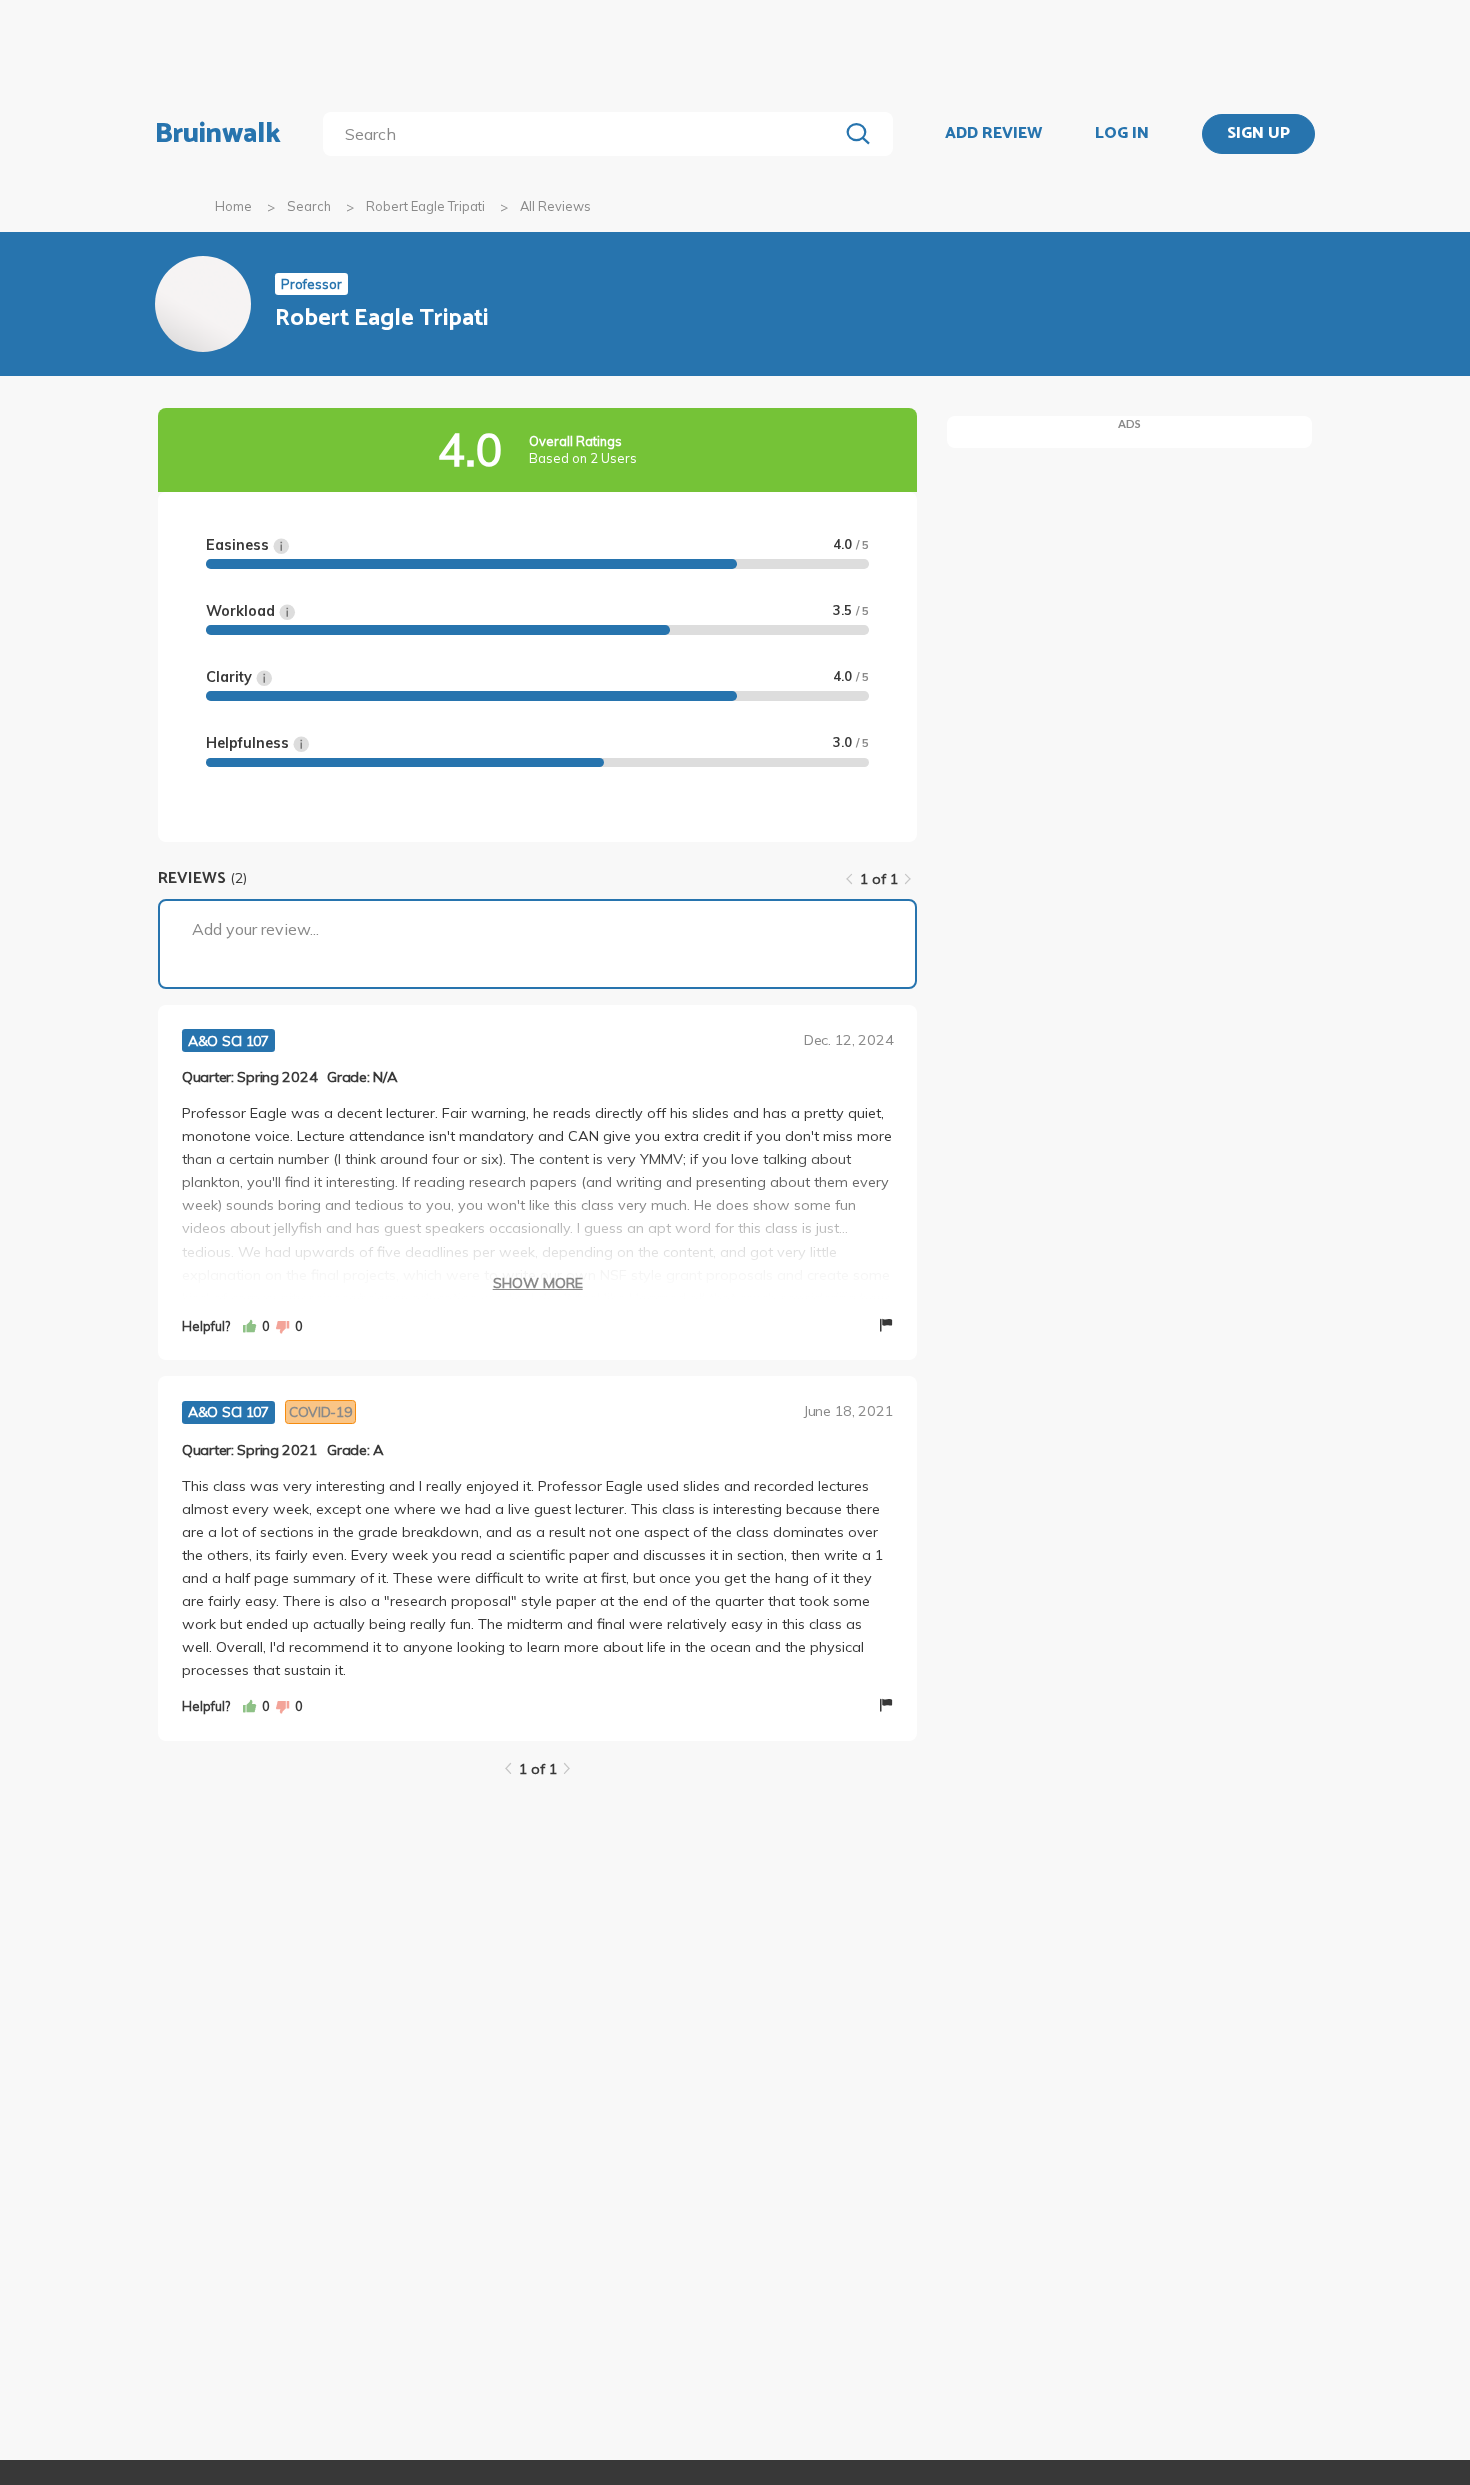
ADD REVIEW (993, 134)
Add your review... (255, 929)
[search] (584, 134)
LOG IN (1122, 134)
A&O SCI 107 (228, 1041)
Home (233, 206)
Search (309, 206)
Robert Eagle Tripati (425, 206)
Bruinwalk (218, 134)
